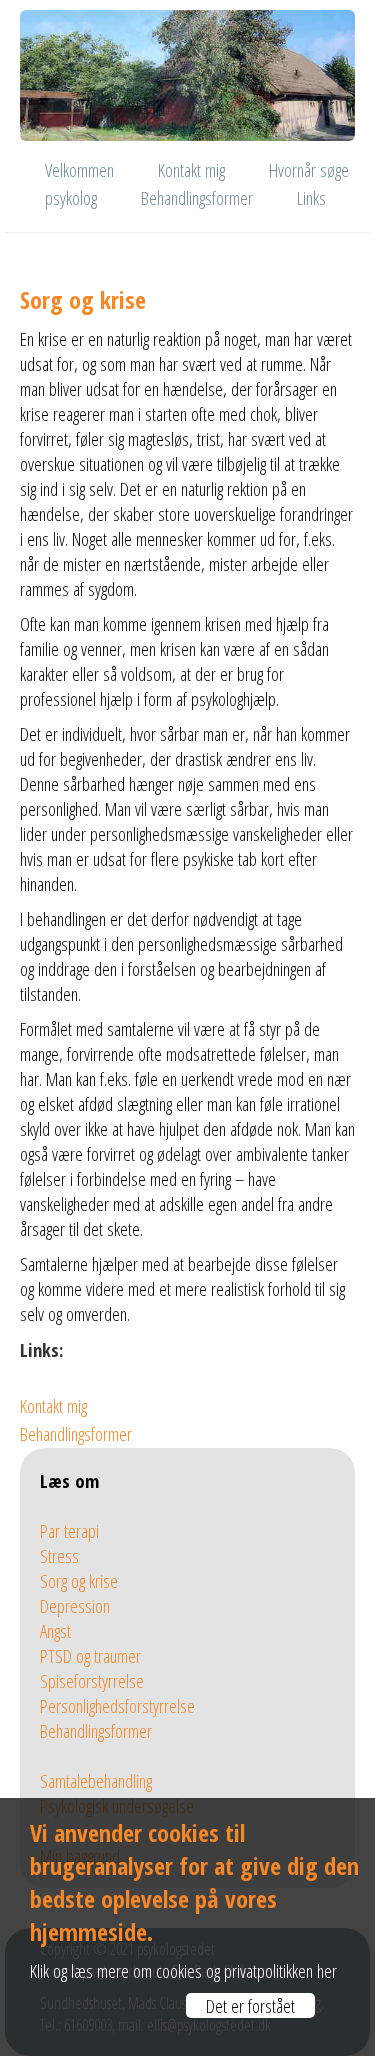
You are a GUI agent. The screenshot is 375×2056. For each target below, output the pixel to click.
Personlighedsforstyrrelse (117, 1705)
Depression (75, 1605)
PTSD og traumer (90, 1655)
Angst (55, 1630)
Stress (59, 1555)
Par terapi (69, 1530)
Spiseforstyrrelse (92, 1680)
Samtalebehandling (96, 1780)
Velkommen (79, 169)
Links (311, 197)
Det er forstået (250, 2005)
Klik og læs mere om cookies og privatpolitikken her (183, 1970)
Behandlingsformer (197, 197)
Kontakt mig (191, 169)
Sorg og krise (79, 1580)
